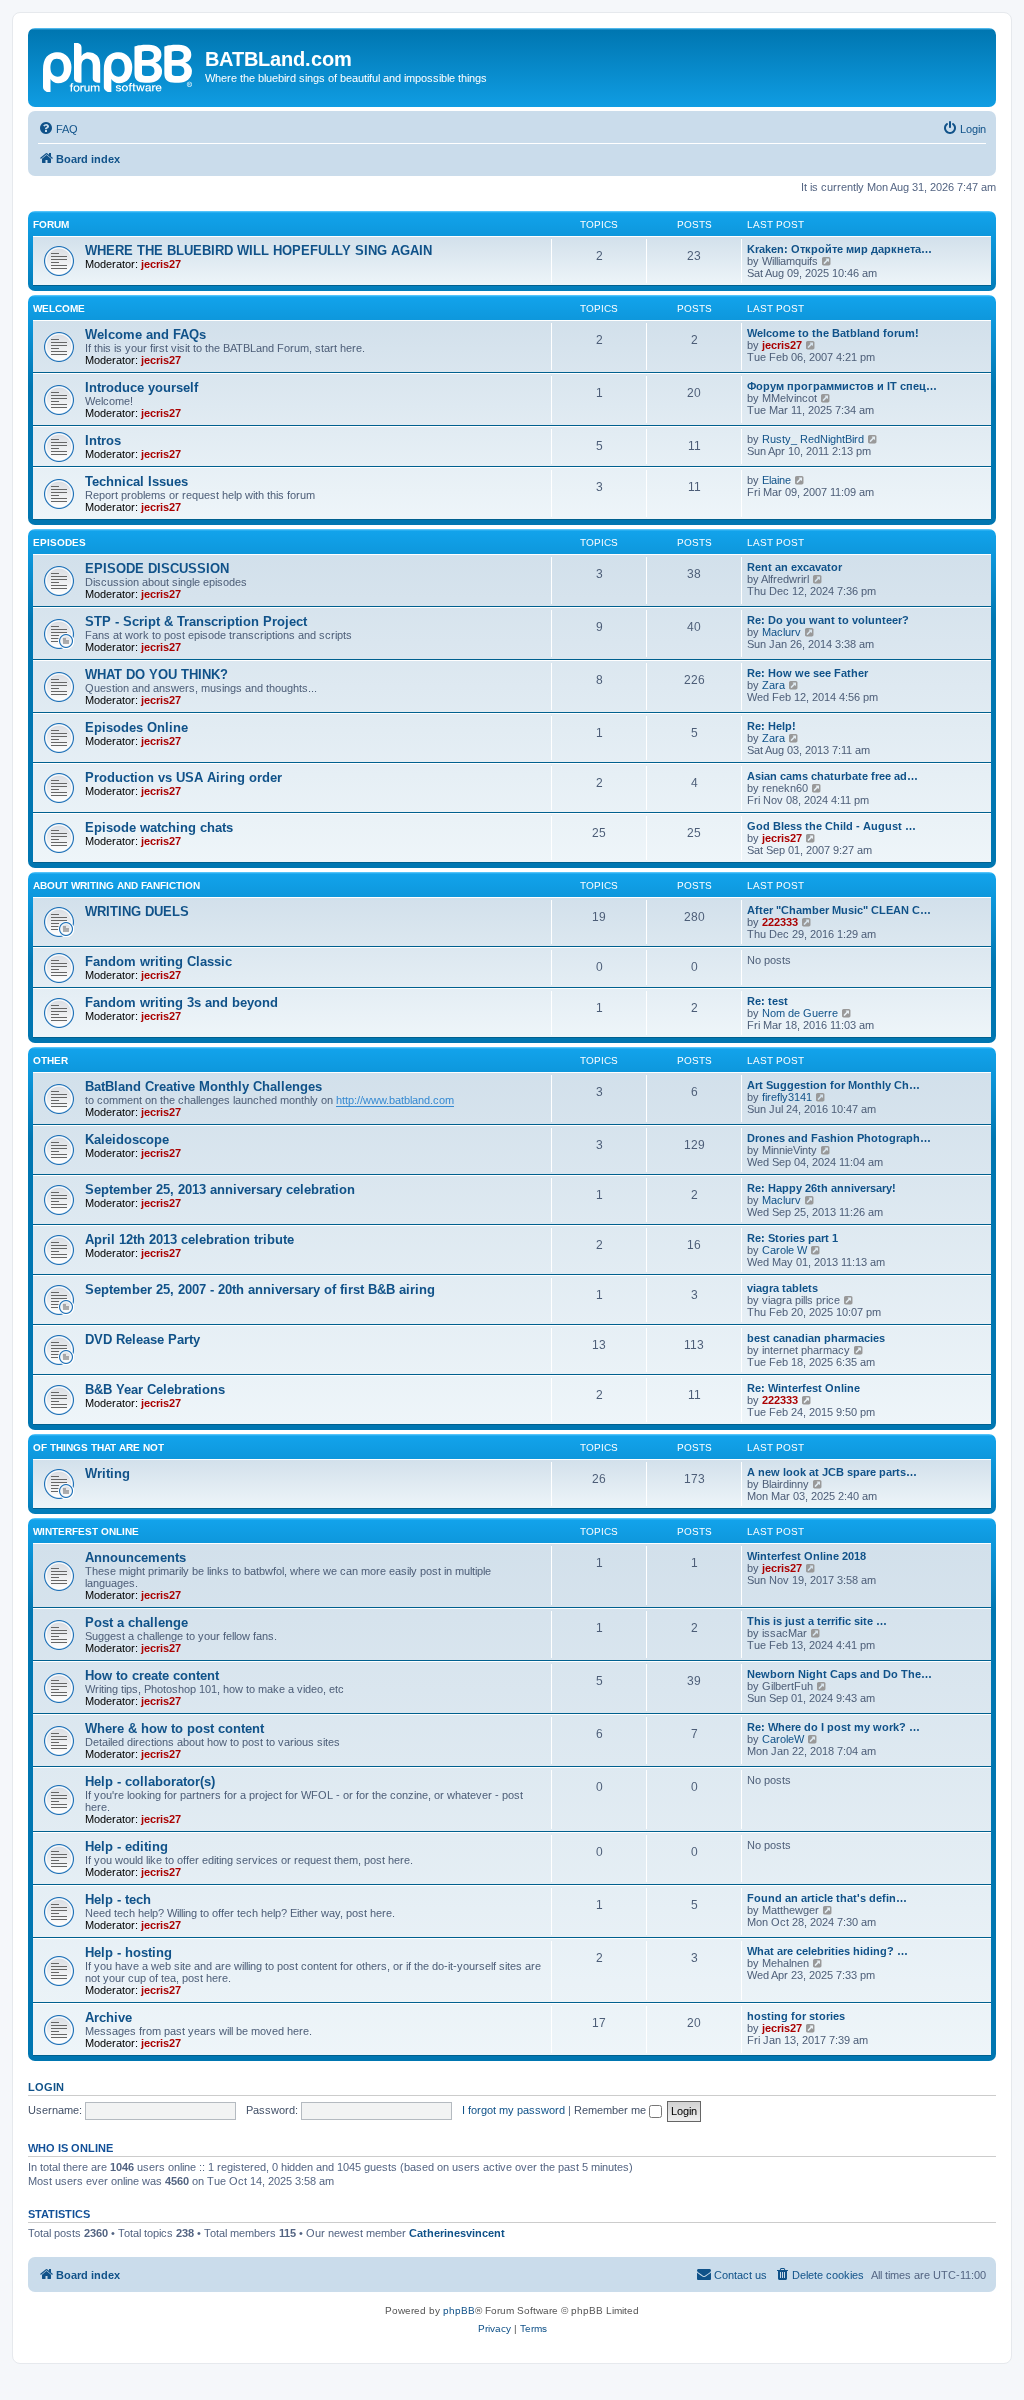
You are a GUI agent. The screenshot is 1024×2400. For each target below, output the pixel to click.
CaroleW (783, 1739)
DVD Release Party (142, 1339)
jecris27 (161, 264)
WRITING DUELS (137, 911)
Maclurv (781, 632)
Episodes (59, 542)
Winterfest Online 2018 (806, 1556)
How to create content (152, 1675)
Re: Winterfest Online (803, 1388)
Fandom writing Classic (158, 961)
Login (46, 2087)
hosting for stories (796, 2016)
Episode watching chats (159, 827)
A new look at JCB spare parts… (832, 1472)
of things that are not (98, 1447)
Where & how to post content (174, 1728)
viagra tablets (782, 1288)
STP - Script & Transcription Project (196, 621)
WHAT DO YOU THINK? (156, 674)
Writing (107, 1473)
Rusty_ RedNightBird (813, 439)
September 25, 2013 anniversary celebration (220, 1189)
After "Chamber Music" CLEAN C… (839, 910)
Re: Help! (771, 726)
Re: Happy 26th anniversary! (821, 1188)
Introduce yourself (141, 387)
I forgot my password (513, 2110)
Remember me (611, 2110)
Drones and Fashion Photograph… (839, 1138)
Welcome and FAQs (145, 334)
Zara (773, 685)
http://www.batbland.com (395, 1100)
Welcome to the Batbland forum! (833, 333)
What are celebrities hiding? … (827, 1951)
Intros (103, 440)
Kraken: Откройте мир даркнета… (839, 249)
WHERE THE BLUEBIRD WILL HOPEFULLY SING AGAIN (258, 250)
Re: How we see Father (807, 673)
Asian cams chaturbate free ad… (832, 776)
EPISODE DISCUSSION (157, 568)
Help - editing (126, 1846)
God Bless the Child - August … (831, 826)
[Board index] (119, 65)
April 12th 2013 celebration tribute (189, 1239)
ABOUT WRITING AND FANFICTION (116, 885)
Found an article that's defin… (827, 1898)
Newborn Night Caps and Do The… (839, 1674)
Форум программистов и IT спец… (842, 386)
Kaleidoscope (127, 1139)
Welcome (59, 308)
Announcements (135, 1557)
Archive (108, 2017)
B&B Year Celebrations (155, 1389)
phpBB (459, 2310)
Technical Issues (136, 481)
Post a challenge (136, 1622)
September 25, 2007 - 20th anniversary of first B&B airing (260, 1289)
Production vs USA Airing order (183, 777)
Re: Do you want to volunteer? (828, 620)
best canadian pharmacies (816, 1338)
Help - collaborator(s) (150, 1781)
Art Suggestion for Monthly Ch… (833, 1085)
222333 (780, 922)
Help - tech (118, 1899)
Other (50, 1060)
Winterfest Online (86, 1531)
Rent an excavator (794, 567)
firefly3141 (787, 1097)
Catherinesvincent (457, 2233)
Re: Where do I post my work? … (833, 1727)
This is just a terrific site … (817, 1621)
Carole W (784, 1250)
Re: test (767, 1001)
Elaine (776, 480)
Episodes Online (136, 727)
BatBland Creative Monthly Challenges (203, 1086)
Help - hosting (128, 1952)
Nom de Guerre (800, 1013)
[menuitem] (58, 129)
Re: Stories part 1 (792, 1238)
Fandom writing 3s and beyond (181, 1002)
